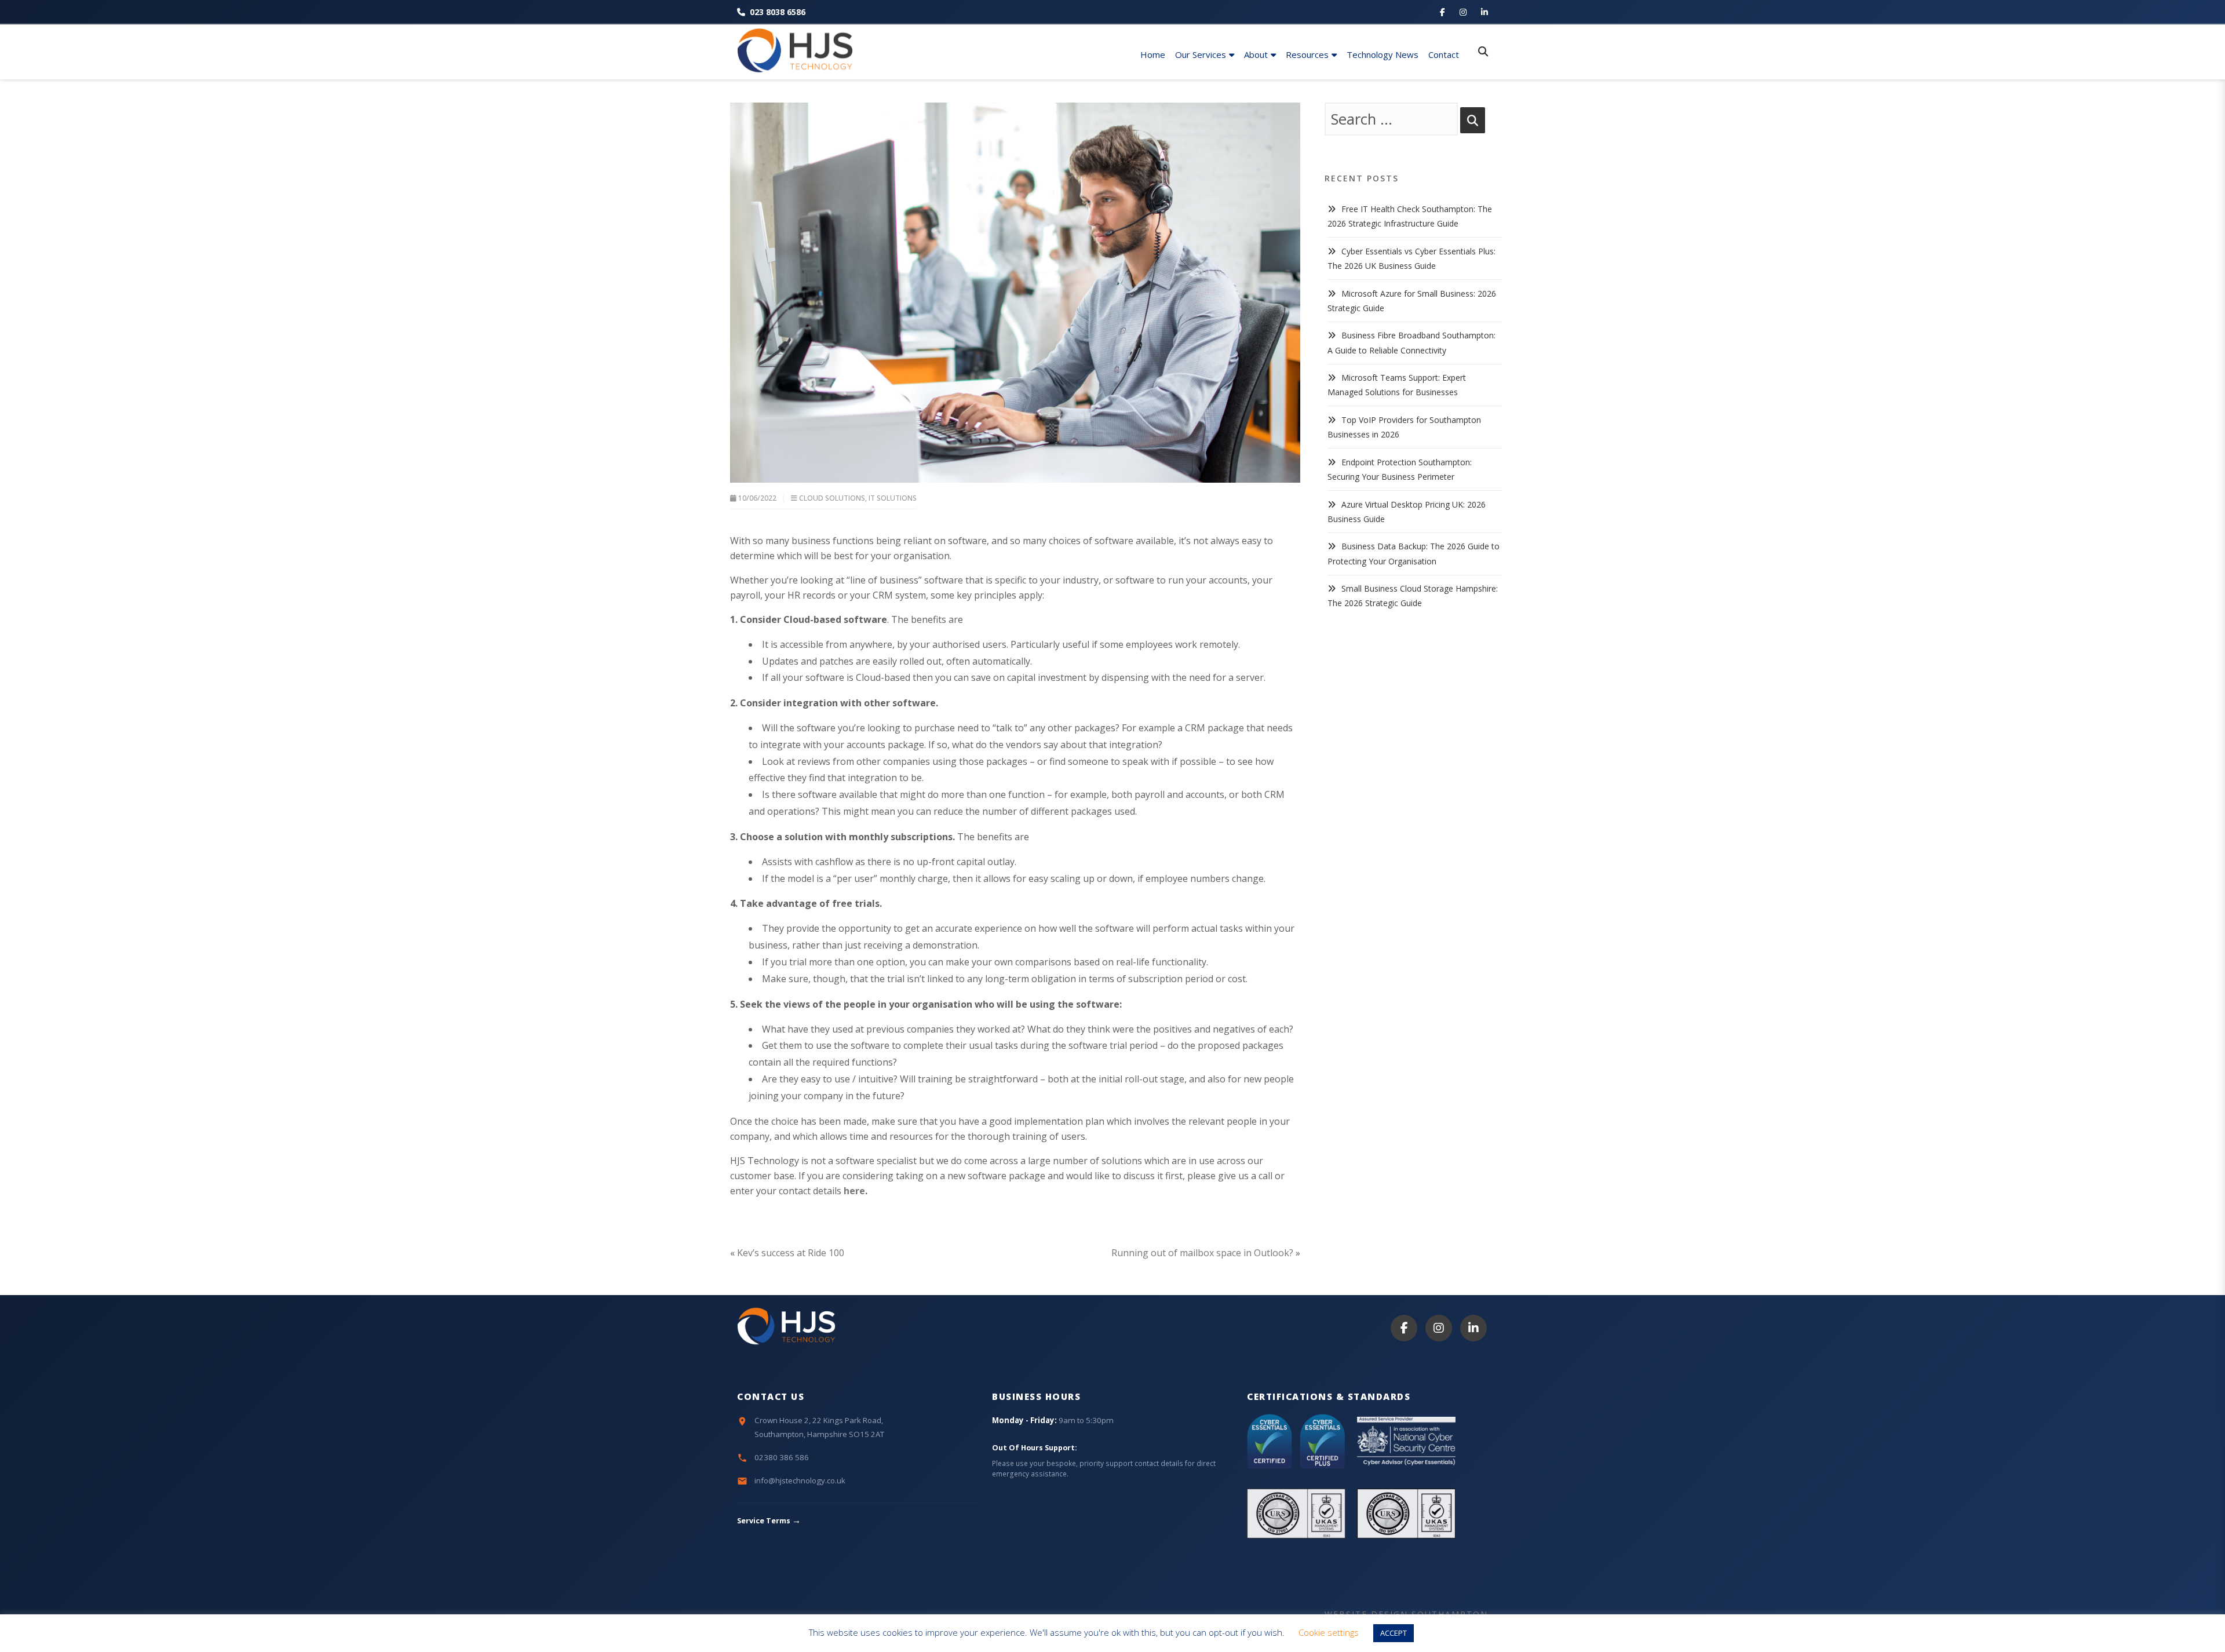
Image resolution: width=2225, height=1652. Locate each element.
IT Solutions (893, 498)
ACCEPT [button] (1394, 1633)
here (854, 1191)
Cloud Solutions (832, 498)
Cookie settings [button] (1329, 1632)
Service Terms (769, 1521)
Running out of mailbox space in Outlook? (1202, 1253)
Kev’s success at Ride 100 (791, 1253)
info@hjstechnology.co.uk (800, 1480)
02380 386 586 (782, 1457)
